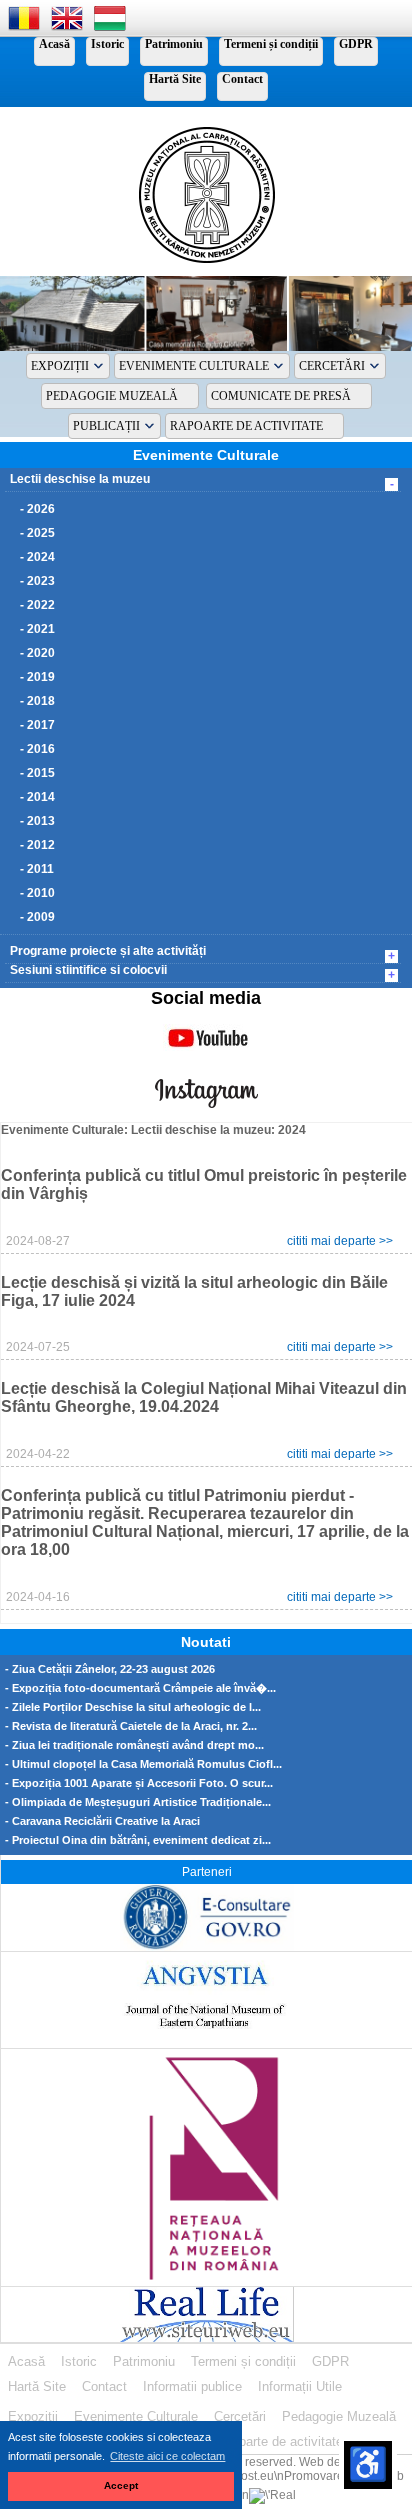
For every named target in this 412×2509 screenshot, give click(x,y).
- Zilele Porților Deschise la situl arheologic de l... (133, 1707)
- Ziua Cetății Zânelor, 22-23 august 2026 (110, 1669)
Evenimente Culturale (194, 366)
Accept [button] (121, 2485)
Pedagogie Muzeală (112, 396)
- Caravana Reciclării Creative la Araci (102, 1821)
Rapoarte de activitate (246, 426)
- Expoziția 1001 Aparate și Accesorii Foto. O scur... (139, 1783)
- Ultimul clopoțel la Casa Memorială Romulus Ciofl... (143, 1764)
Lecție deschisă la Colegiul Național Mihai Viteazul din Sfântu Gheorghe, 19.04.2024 (204, 1397)
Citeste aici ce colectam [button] (167, 2456)
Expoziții (60, 366)
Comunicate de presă (281, 396)
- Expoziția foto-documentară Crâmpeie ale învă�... (140, 1688)
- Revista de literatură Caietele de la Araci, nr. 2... (131, 1726)
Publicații (106, 426)
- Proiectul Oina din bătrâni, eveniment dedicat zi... (138, 1840)
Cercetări (332, 366)
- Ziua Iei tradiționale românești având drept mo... (134, 1745)
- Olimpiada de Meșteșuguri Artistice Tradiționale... (138, 1802)
